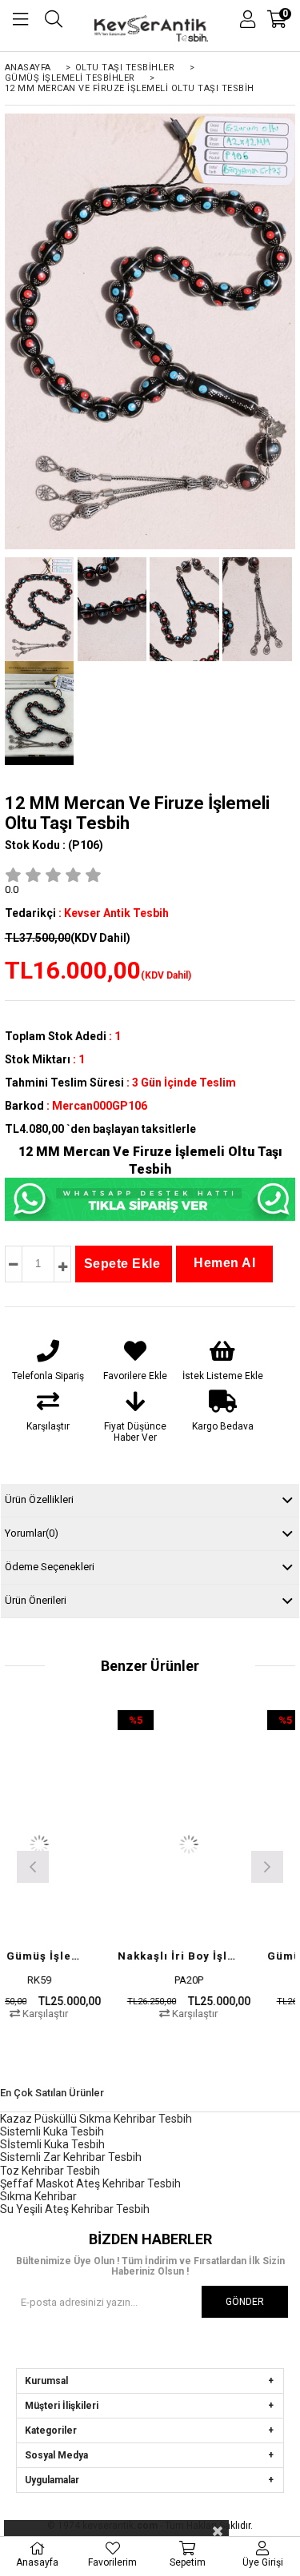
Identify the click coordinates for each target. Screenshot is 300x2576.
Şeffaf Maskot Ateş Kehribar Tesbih (90, 2183)
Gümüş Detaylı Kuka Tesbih (125, 1956)
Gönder (245, 2302)
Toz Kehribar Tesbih (50, 2171)
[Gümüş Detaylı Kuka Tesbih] (135, 1844)
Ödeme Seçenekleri (50, 1567)
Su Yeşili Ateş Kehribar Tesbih (75, 2209)
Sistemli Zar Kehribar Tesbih (71, 2157)
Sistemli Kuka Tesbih (52, 2131)
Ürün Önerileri (36, 1600)
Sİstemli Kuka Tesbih (52, 2144)
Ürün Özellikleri (39, 1499)
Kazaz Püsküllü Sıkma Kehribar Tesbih (96, 2119)
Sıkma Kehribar (38, 2196)
